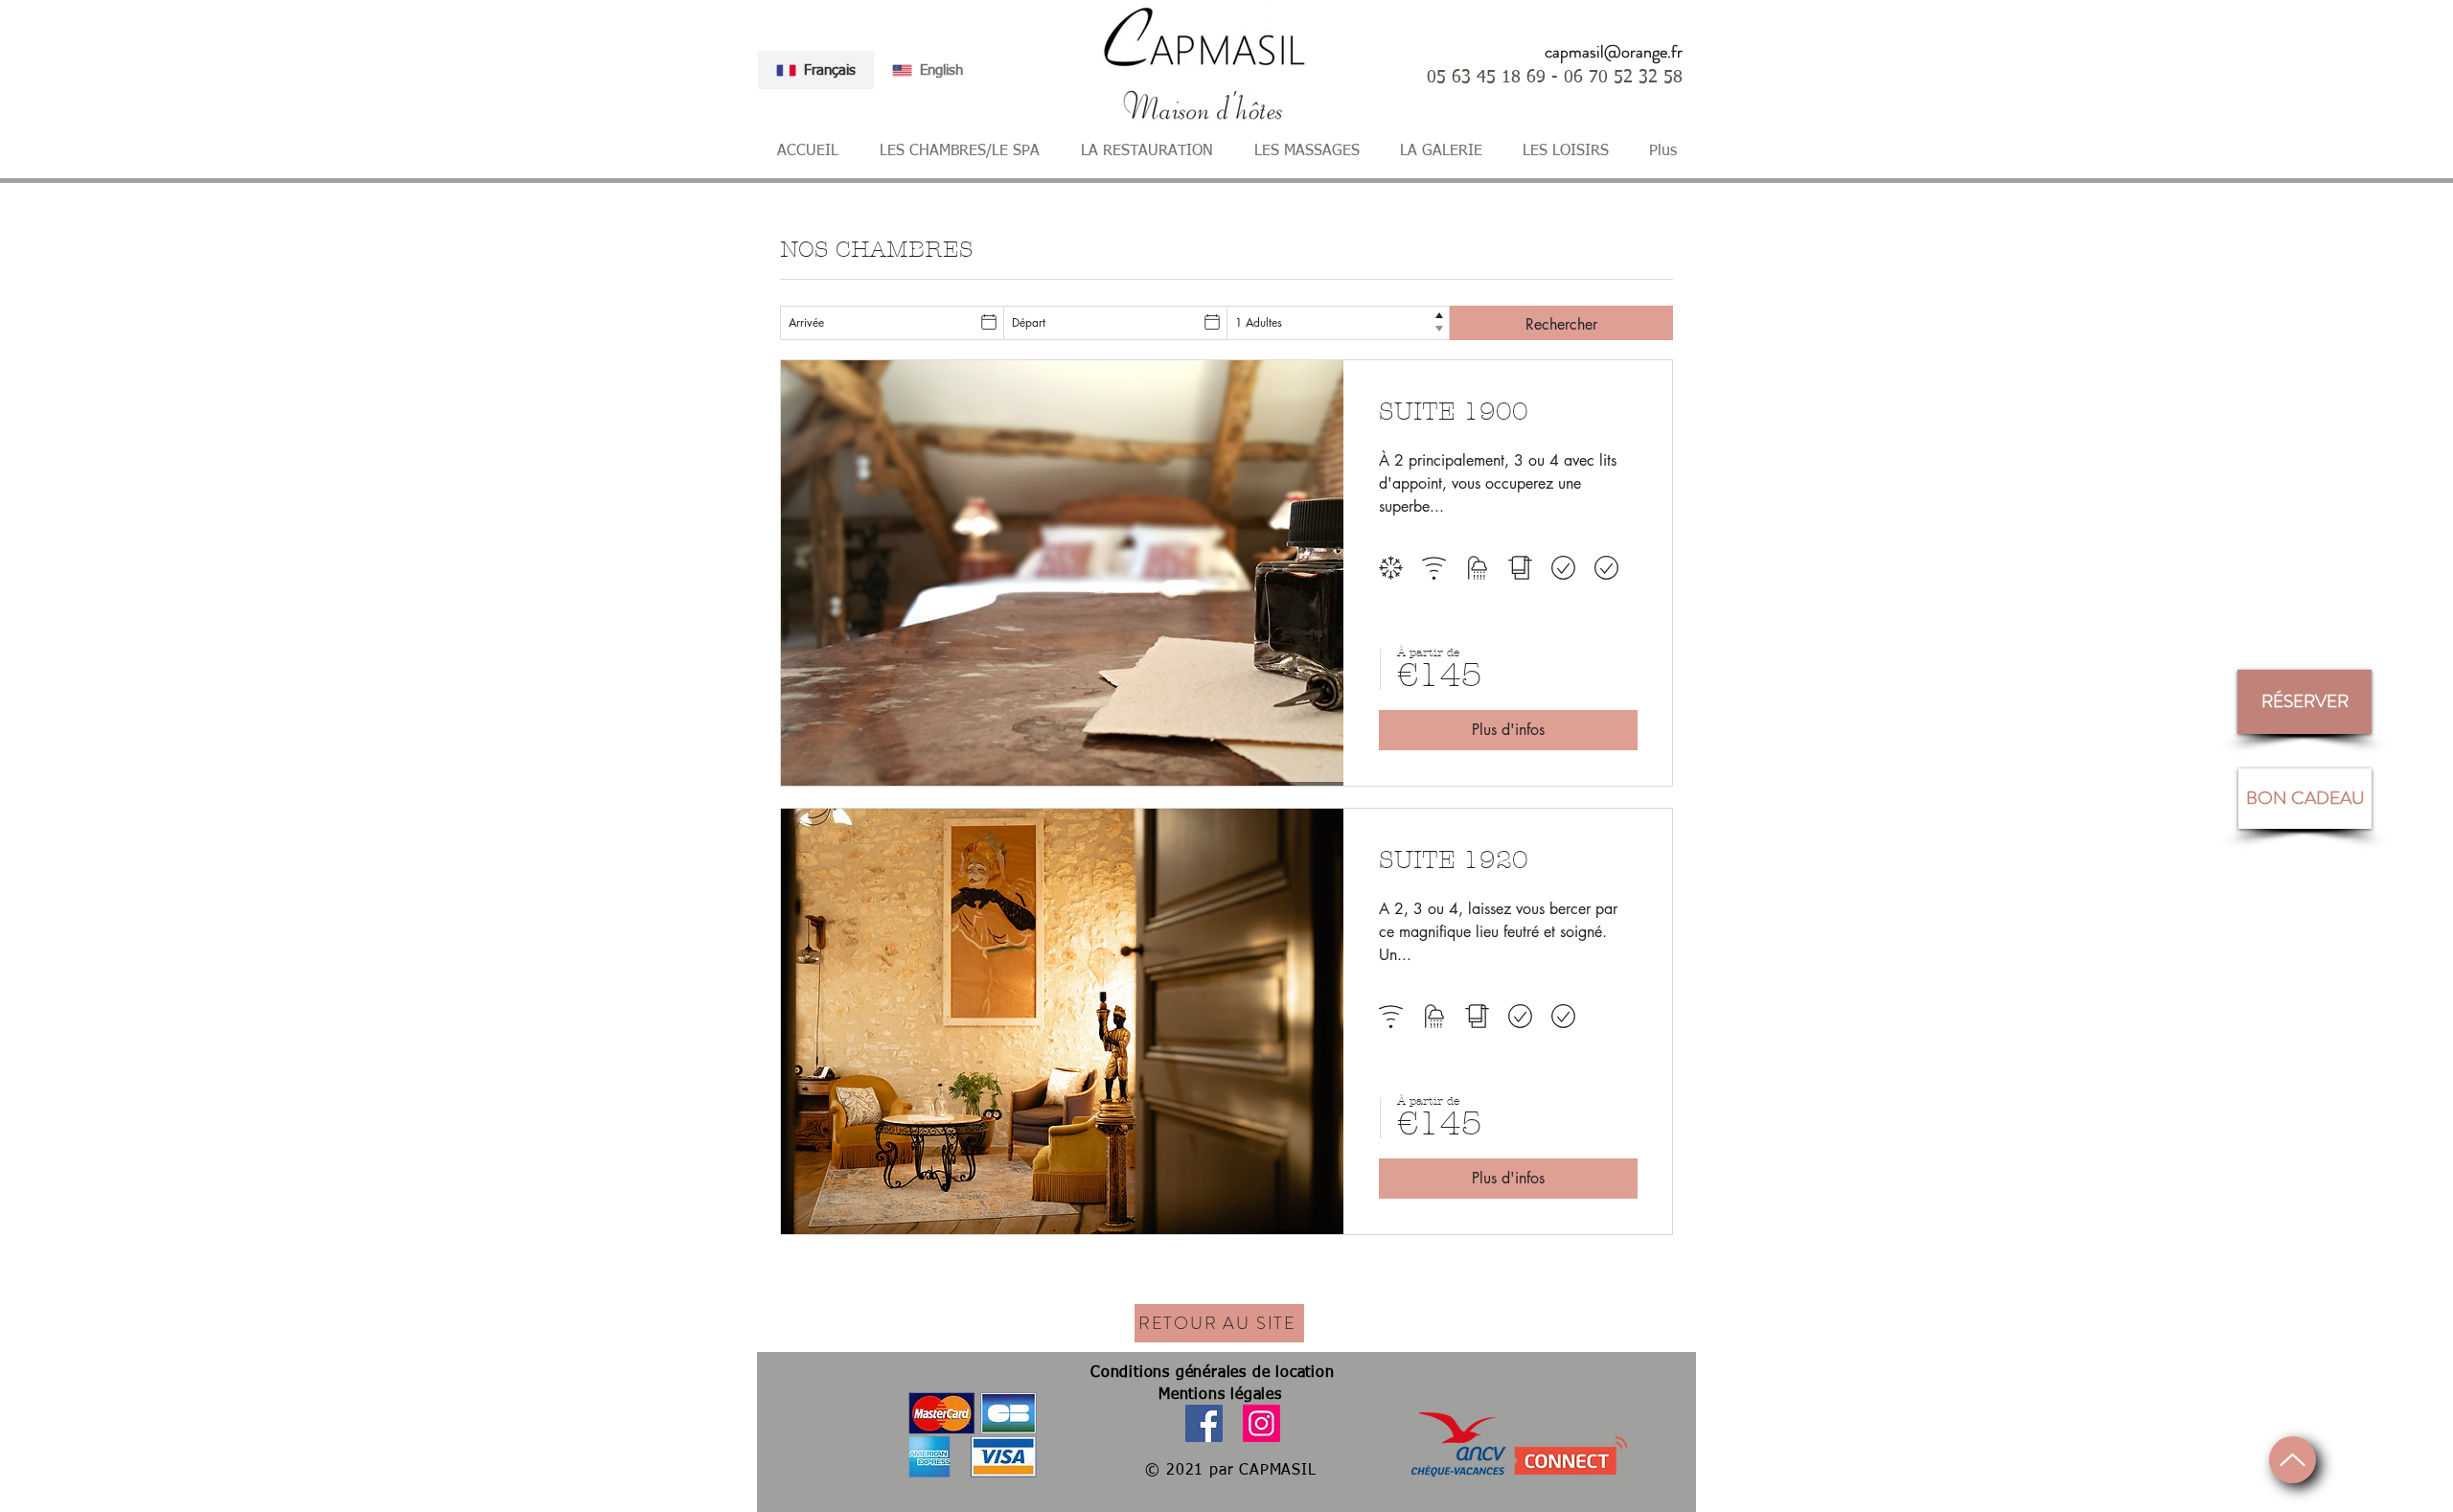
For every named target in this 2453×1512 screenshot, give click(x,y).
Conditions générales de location (1213, 1373)
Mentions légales (1220, 1395)
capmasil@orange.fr (1614, 52)
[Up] (2293, 1460)
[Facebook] (1204, 1423)
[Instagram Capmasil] (1261, 1423)
